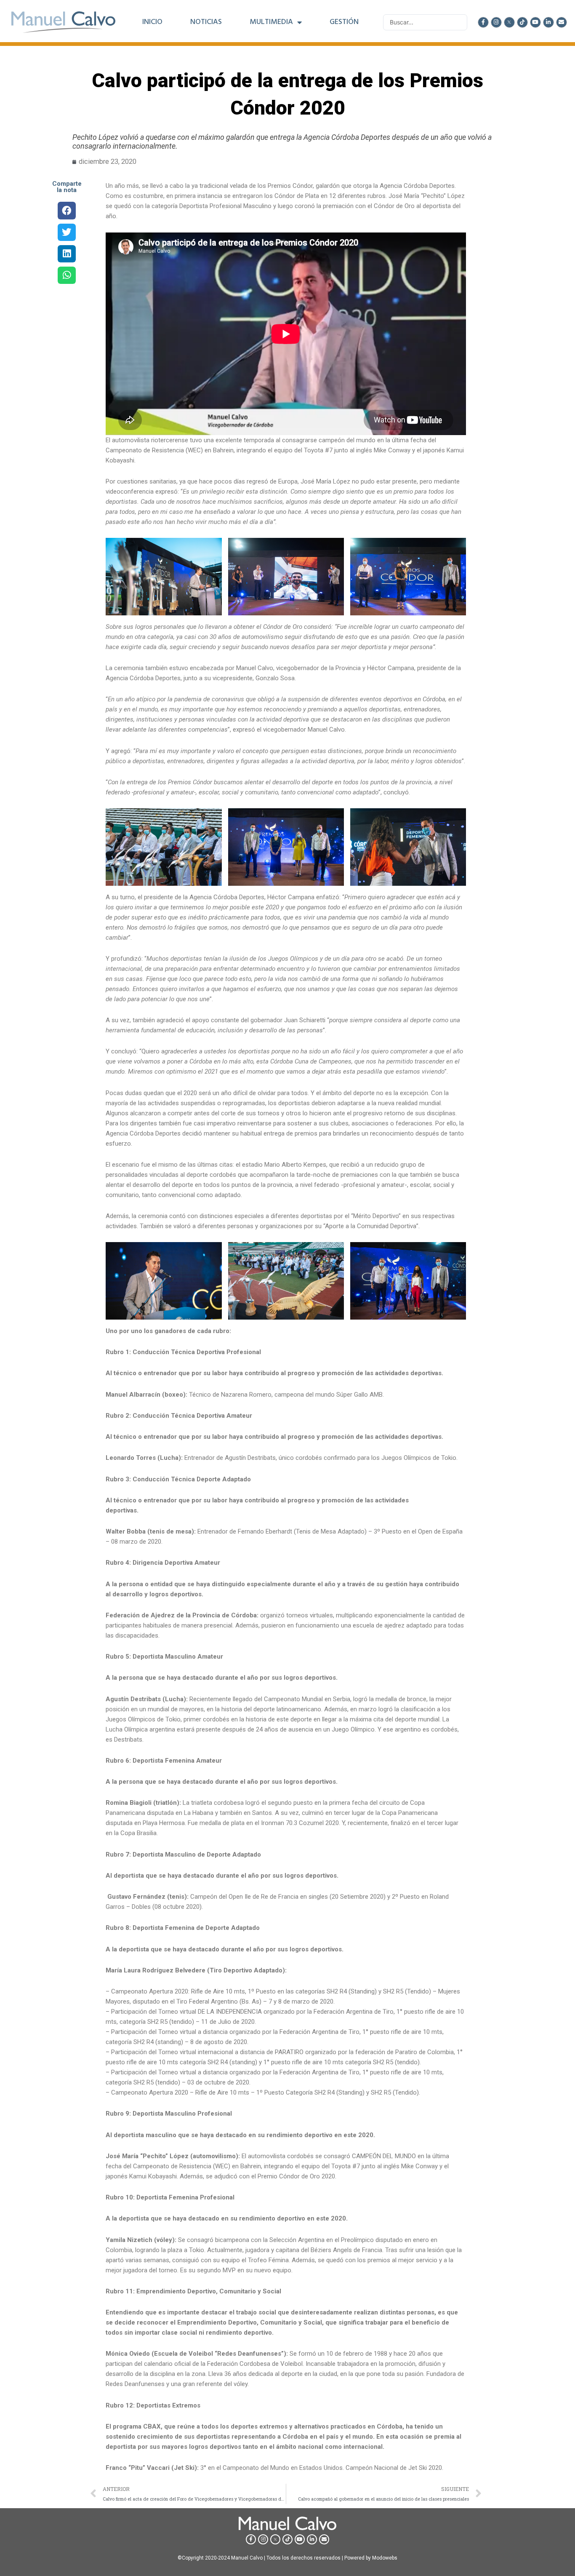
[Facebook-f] (483, 22)
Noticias (206, 22)
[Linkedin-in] (548, 22)
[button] (67, 210)
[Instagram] (496, 22)
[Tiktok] (522, 22)
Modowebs (385, 2558)
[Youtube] (535, 22)
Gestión (344, 22)
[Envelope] (562, 22)
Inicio (152, 22)
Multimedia (271, 22)
